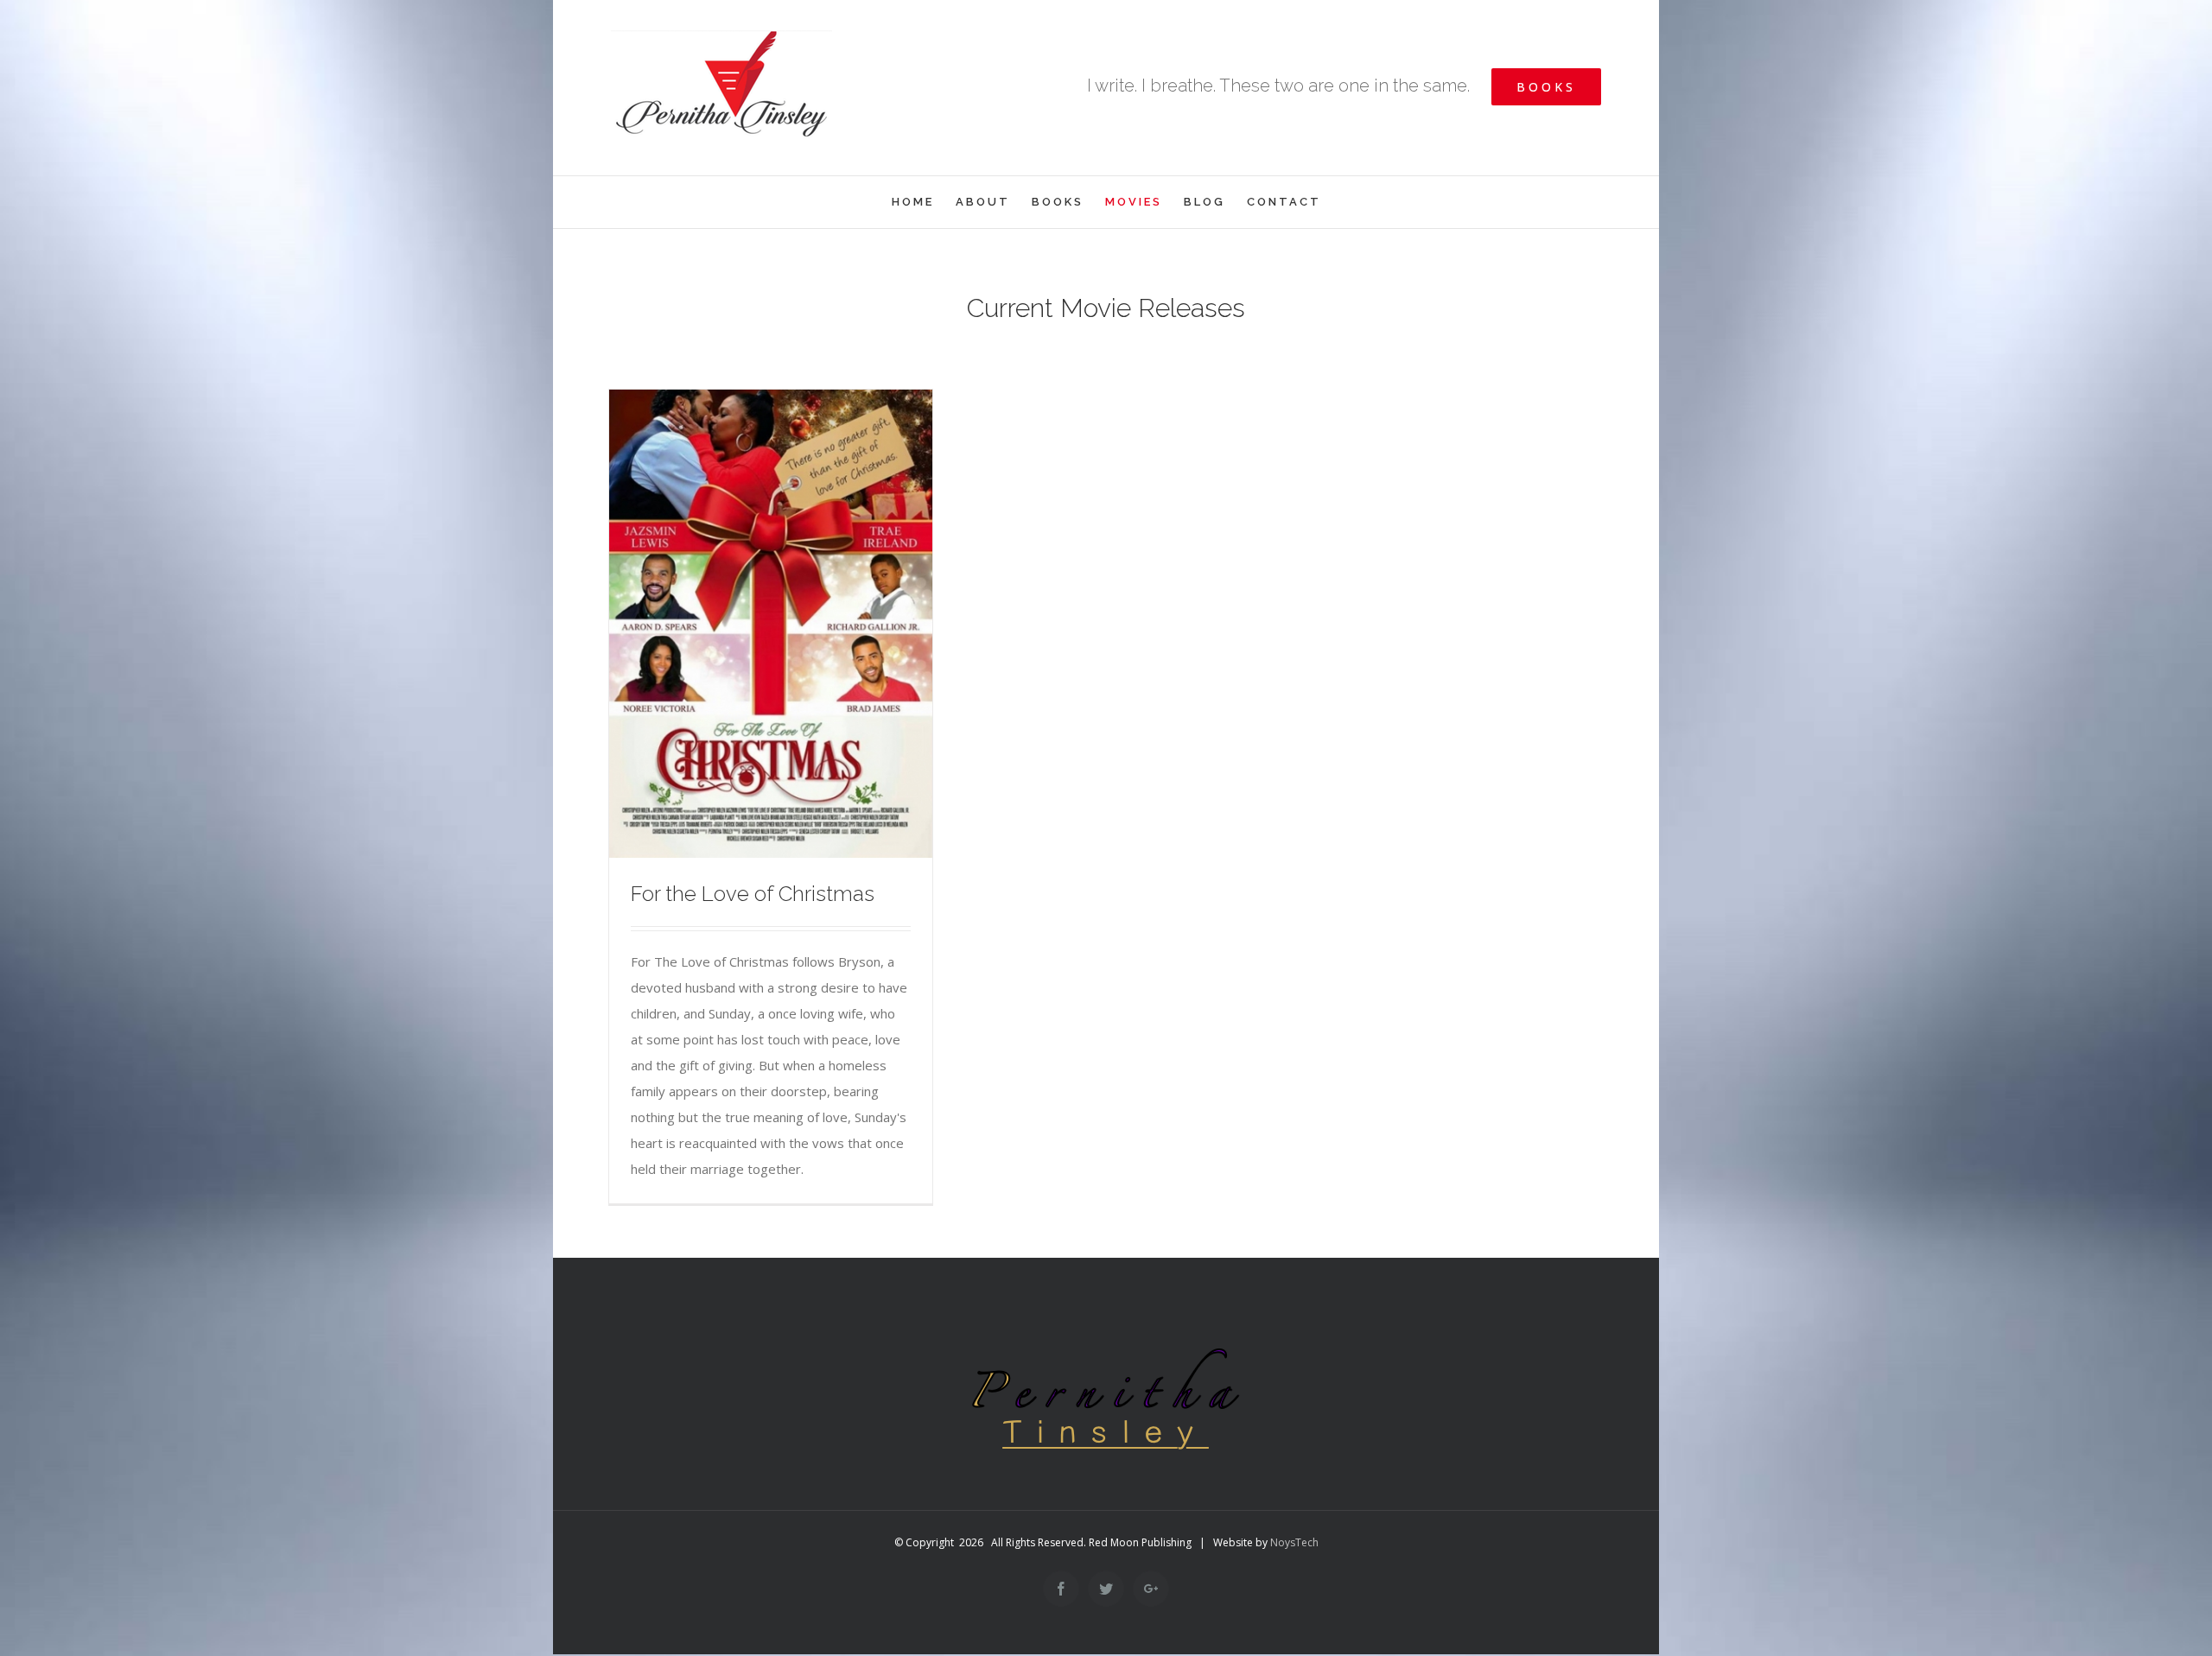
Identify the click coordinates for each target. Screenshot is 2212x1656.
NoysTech (1294, 1542)
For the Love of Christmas (753, 894)
